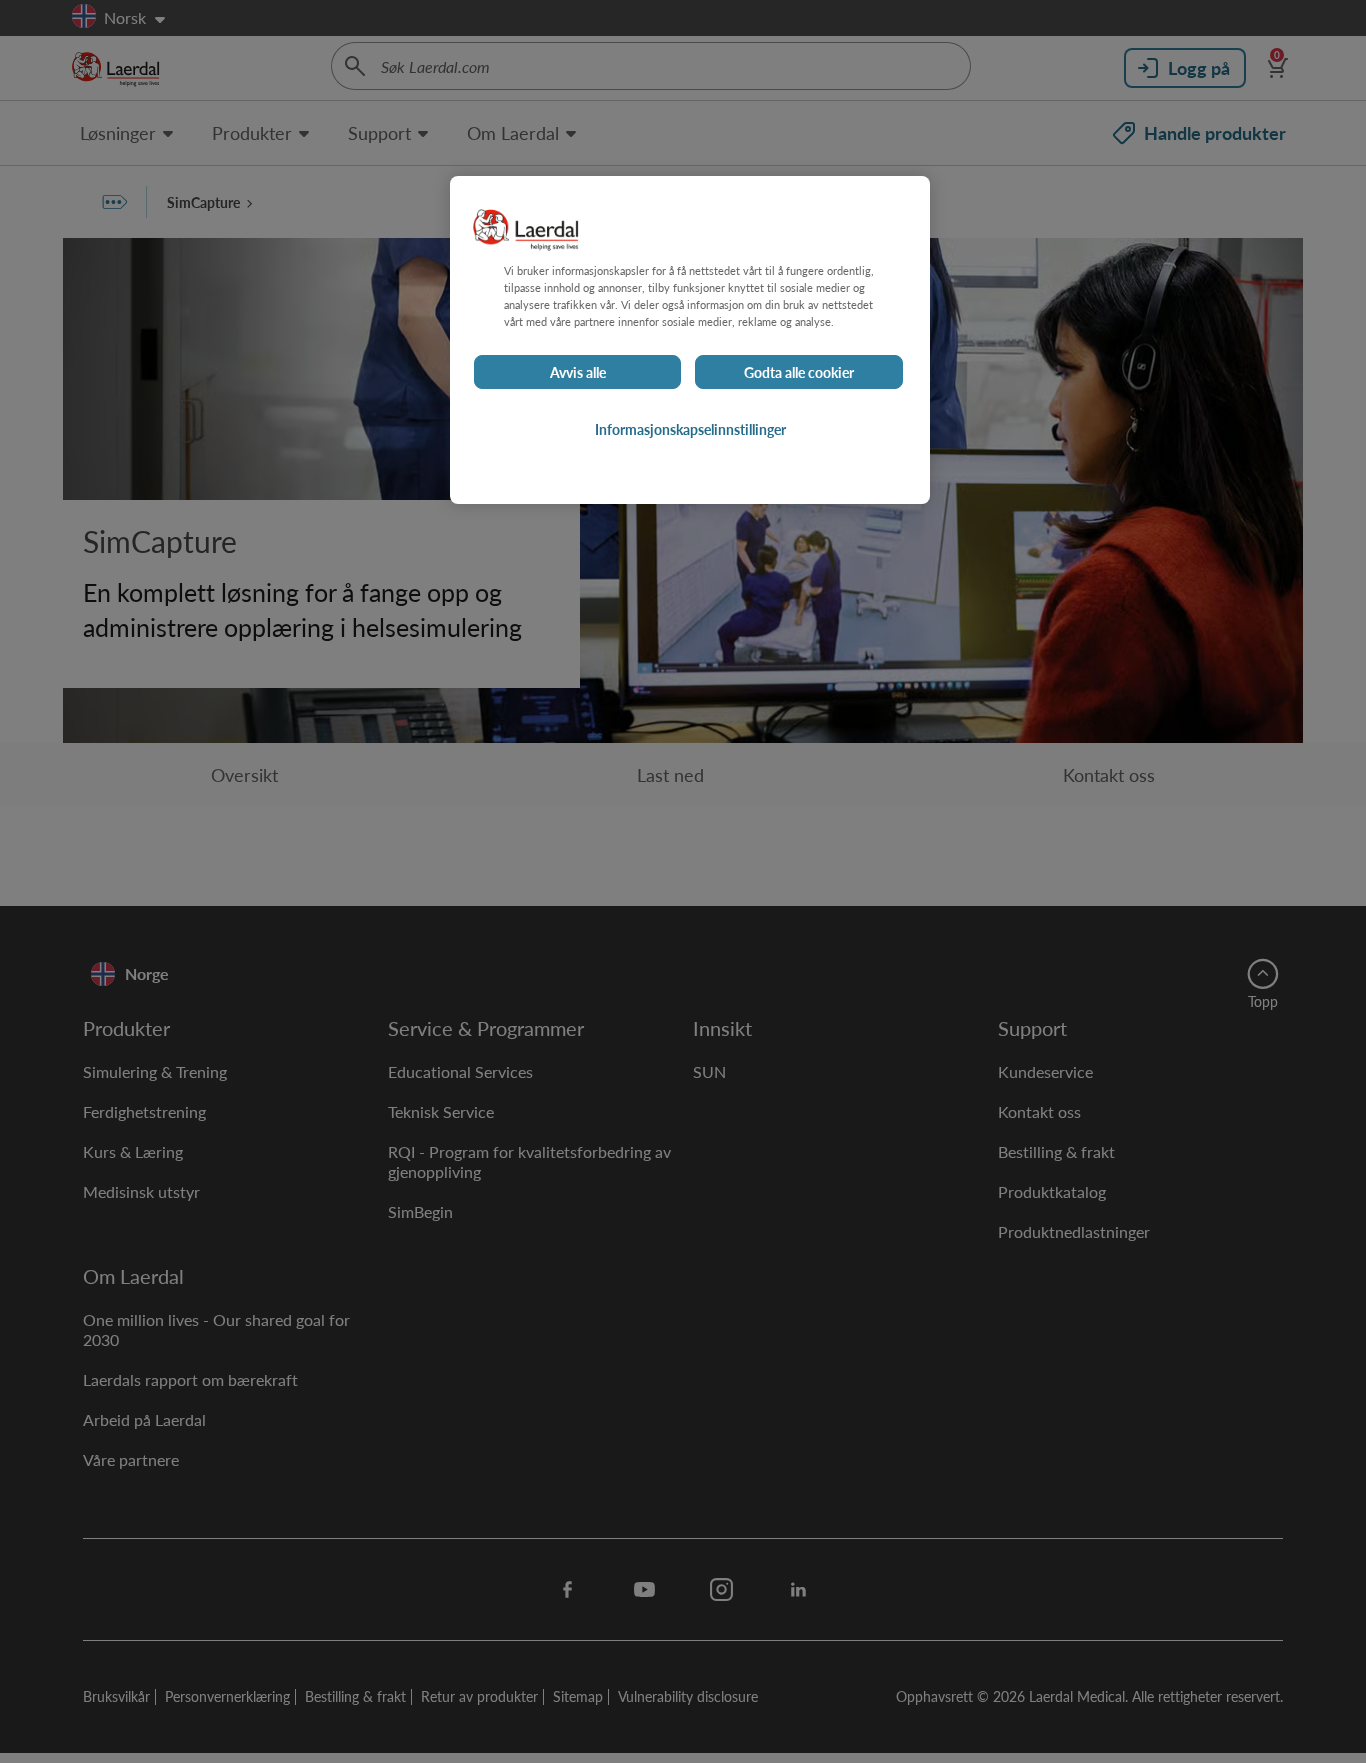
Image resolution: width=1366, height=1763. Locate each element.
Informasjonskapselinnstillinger (690, 430)
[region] (690, 340)
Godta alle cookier (799, 373)
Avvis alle (578, 373)
